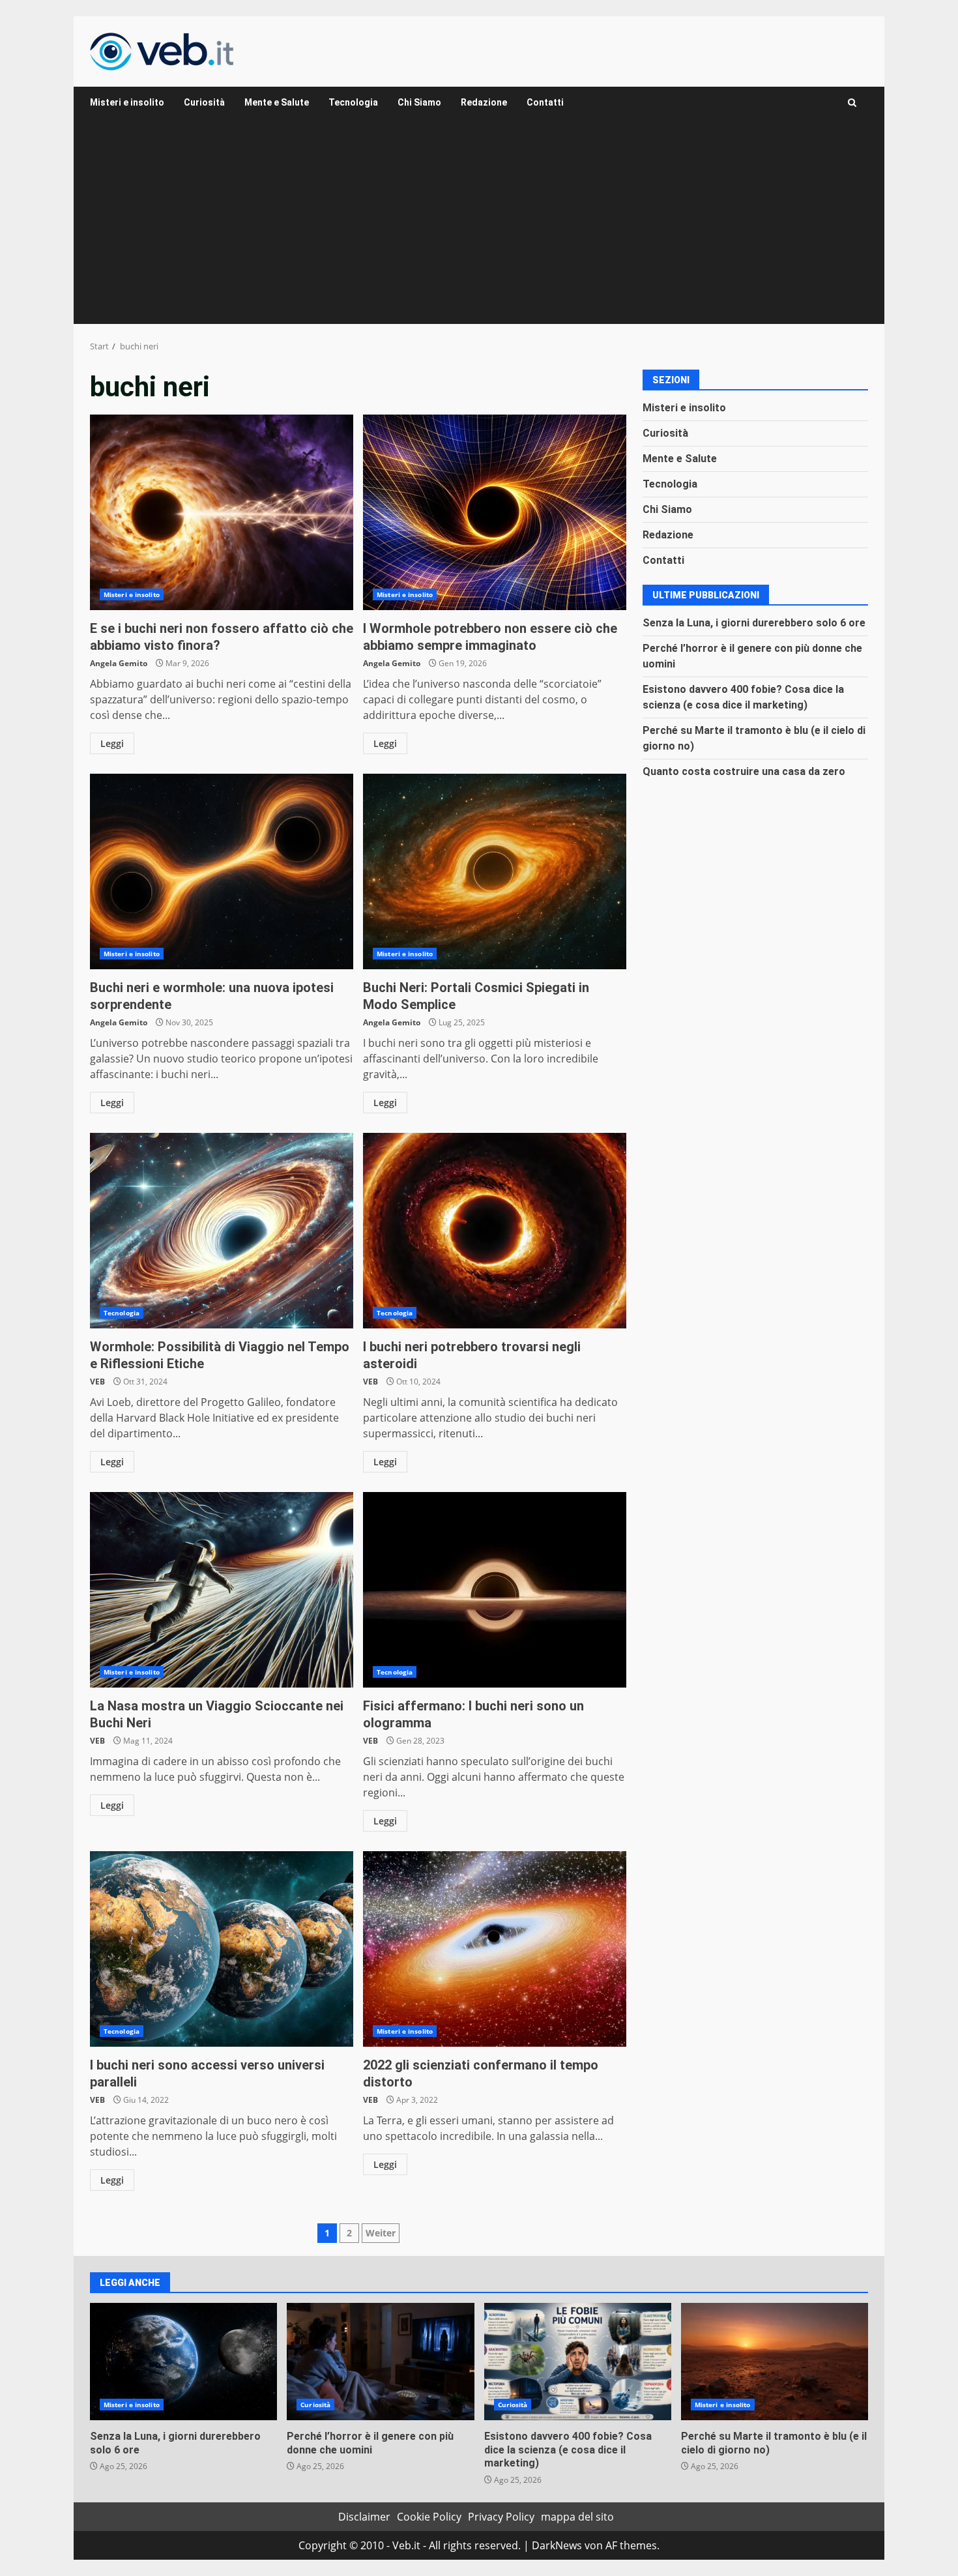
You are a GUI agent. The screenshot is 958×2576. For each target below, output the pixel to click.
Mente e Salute (277, 102)
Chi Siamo (419, 102)
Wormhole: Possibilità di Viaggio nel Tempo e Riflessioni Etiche (222, 1231)
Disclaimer (364, 2517)
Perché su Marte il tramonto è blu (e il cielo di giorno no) (775, 2362)
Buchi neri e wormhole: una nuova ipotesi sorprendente (222, 871)
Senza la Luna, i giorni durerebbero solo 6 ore (754, 622)
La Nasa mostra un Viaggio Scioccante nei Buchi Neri (222, 1590)
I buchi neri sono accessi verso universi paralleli (222, 1949)
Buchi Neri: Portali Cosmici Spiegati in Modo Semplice (495, 871)
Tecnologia (353, 102)
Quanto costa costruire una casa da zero (744, 771)
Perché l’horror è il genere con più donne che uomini (380, 2362)
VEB (97, 1382)
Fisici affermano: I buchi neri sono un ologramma (495, 1590)
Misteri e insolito (127, 102)
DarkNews (557, 2545)
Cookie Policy (429, 2517)
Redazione (484, 102)
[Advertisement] (479, 226)
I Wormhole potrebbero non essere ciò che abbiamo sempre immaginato (495, 512)
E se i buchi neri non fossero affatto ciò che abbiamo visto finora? (222, 512)
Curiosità (204, 102)
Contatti (545, 102)
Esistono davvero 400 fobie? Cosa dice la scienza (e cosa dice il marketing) (578, 2362)
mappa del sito (577, 2517)
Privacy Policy (501, 2517)
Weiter (381, 2233)
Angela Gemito (119, 663)
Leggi (112, 743)
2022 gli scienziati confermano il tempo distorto (495, 1949)
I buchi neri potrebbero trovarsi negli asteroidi (495, 1231)
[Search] (852, 103)
